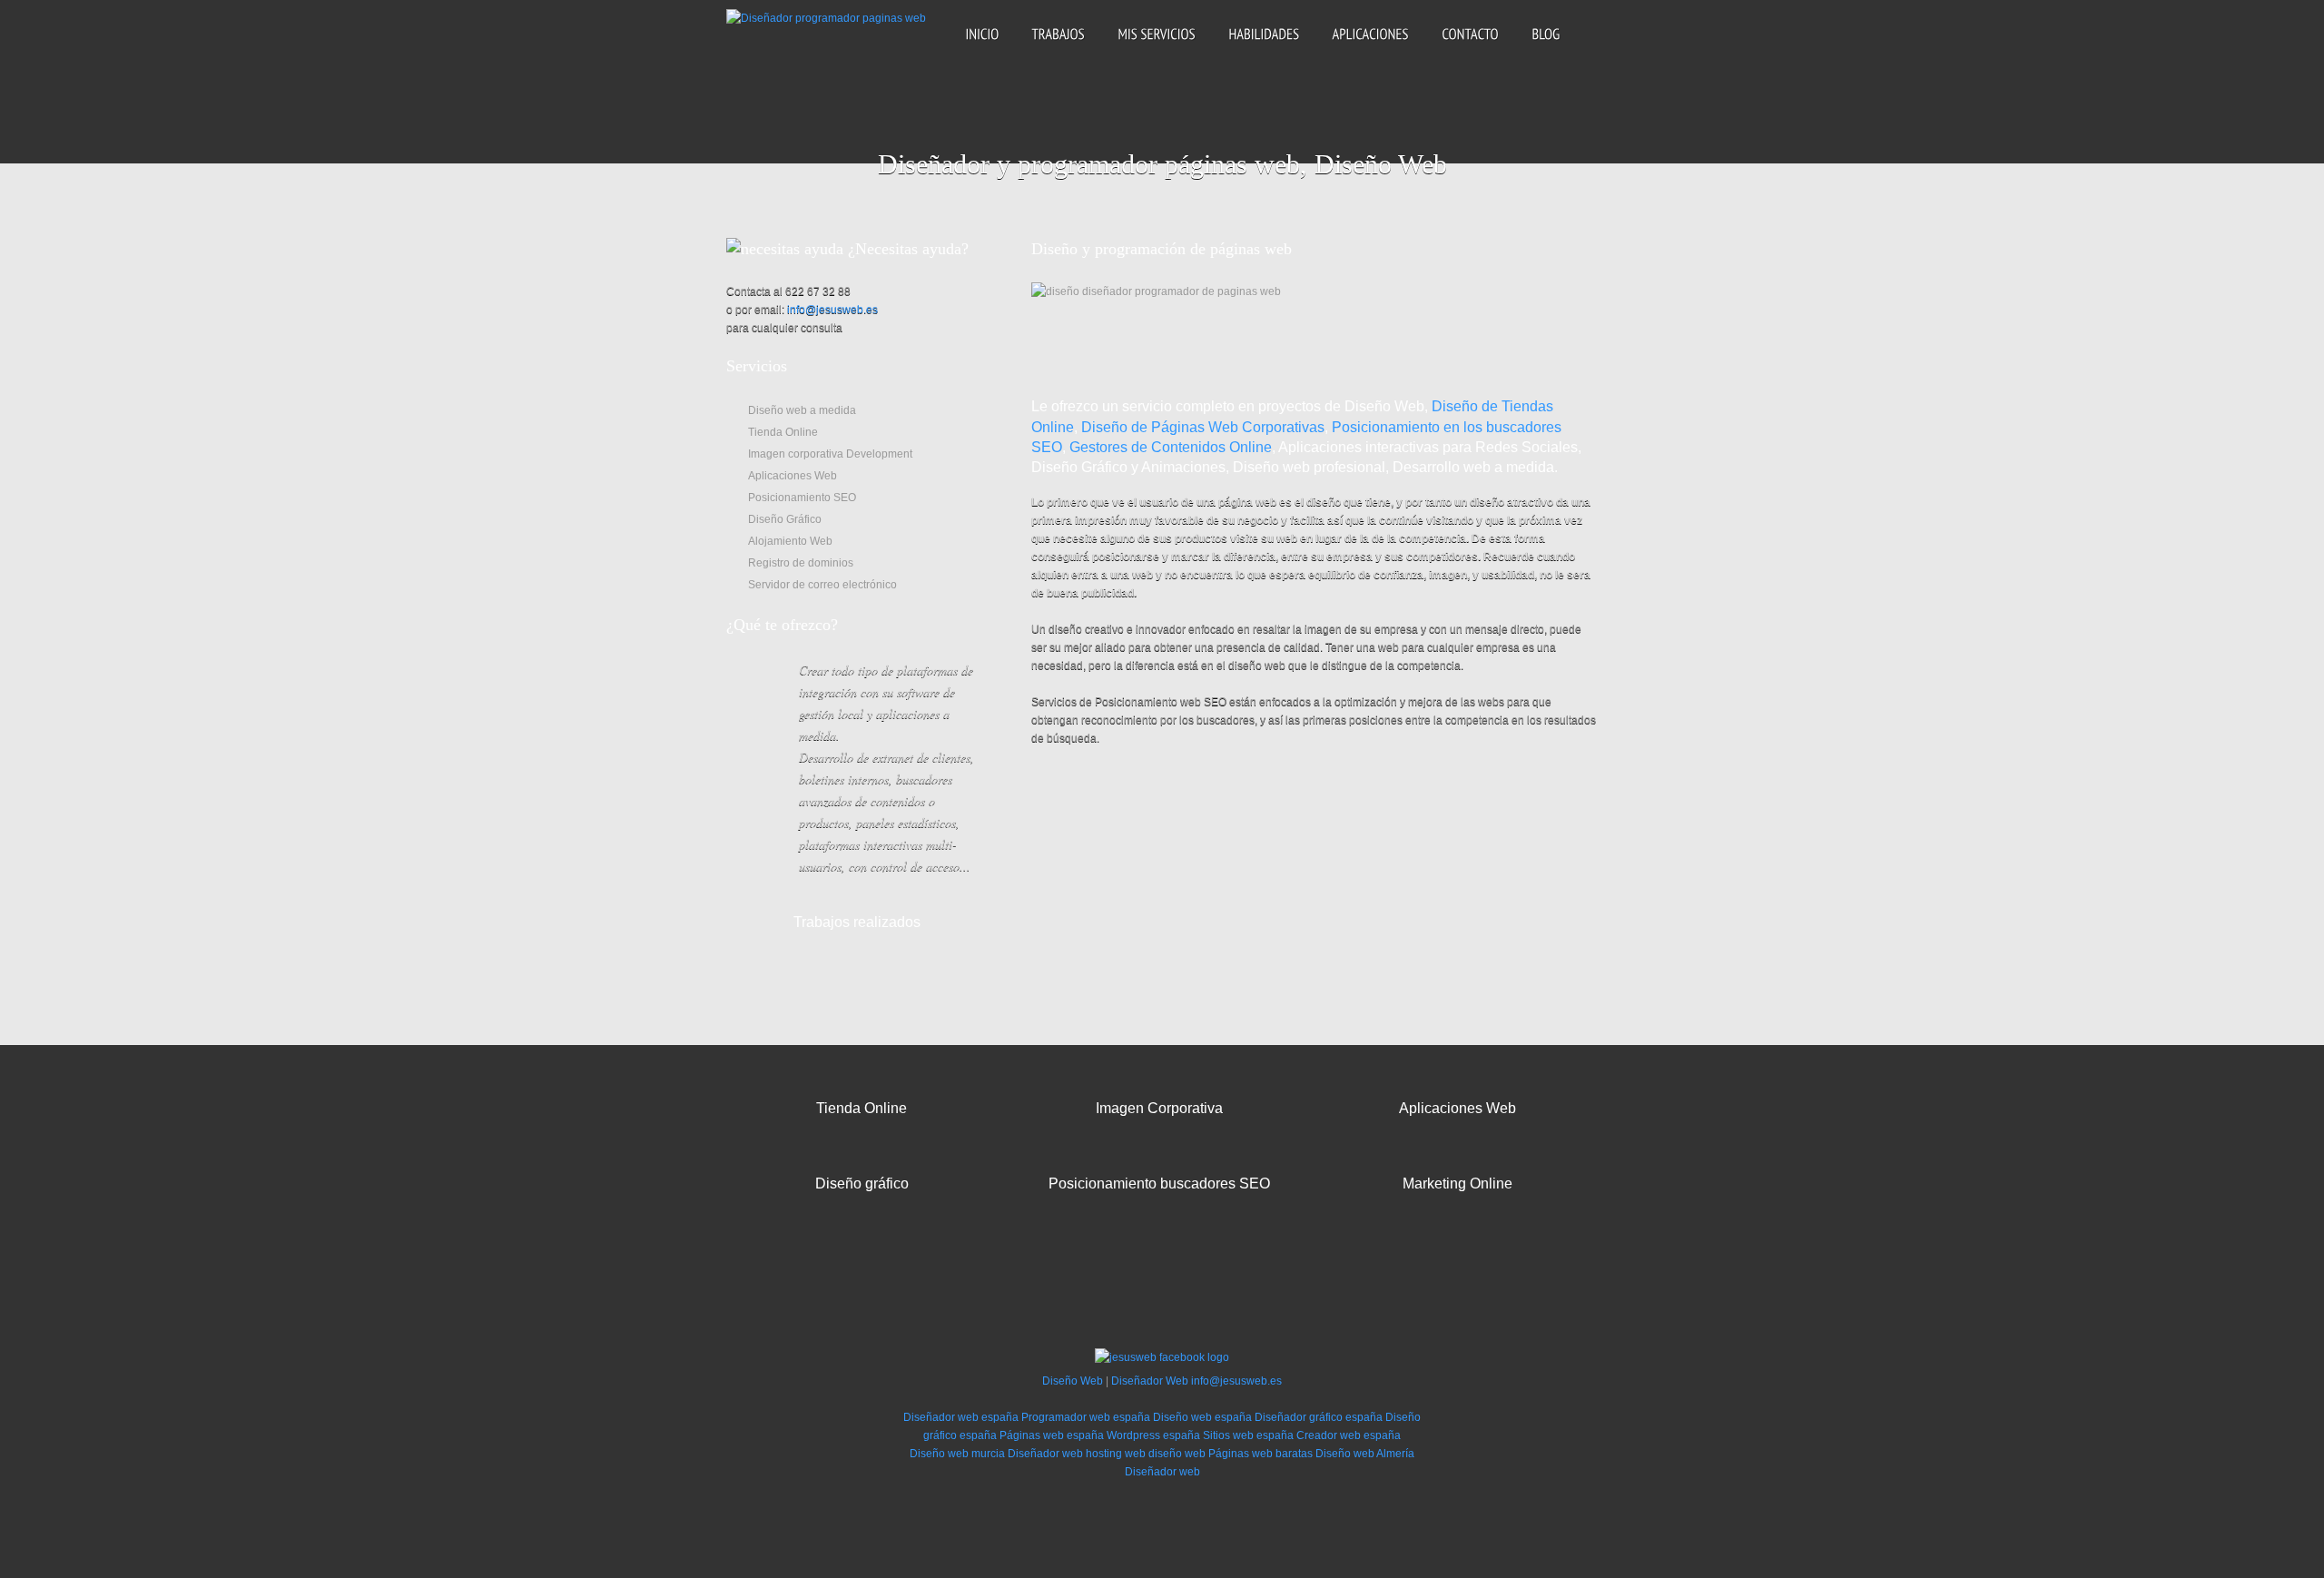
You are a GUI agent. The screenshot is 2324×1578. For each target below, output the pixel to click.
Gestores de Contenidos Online (1171, 447)
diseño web (1177, 1454)
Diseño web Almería (1365, 1454)
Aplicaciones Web (1457, 1108)
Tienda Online (862, 1108)
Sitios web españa (1248, 1435)
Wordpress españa (1153, 1435)
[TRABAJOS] (1058, 49)
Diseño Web (1073, 1381)
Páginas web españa (1052, 1435)
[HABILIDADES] (1264, 49)
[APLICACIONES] (1370, 49)
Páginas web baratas (1260, 1454)
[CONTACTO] (1470, 49)
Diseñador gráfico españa (1319, 1417)
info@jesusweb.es (832, 310)
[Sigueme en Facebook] (1162, 1363)
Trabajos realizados (857, 922)
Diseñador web (1045, 1454)
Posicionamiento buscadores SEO (1159, 1183)
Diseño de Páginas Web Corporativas (1203, 427)
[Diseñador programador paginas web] (826, 24)
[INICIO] (982, 49)
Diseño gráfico (862, 1183)
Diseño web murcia (957, 1454)
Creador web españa (1349, 1435)
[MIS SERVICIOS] (1157, 49)
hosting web (1116, 1454)
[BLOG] (1546, 49)
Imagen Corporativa (1159, 1108)
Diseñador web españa (961, 1417)
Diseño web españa (1202, 1417)
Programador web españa (1086, 1417)
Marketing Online (1457, 1183)
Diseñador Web (1150, 1381)
